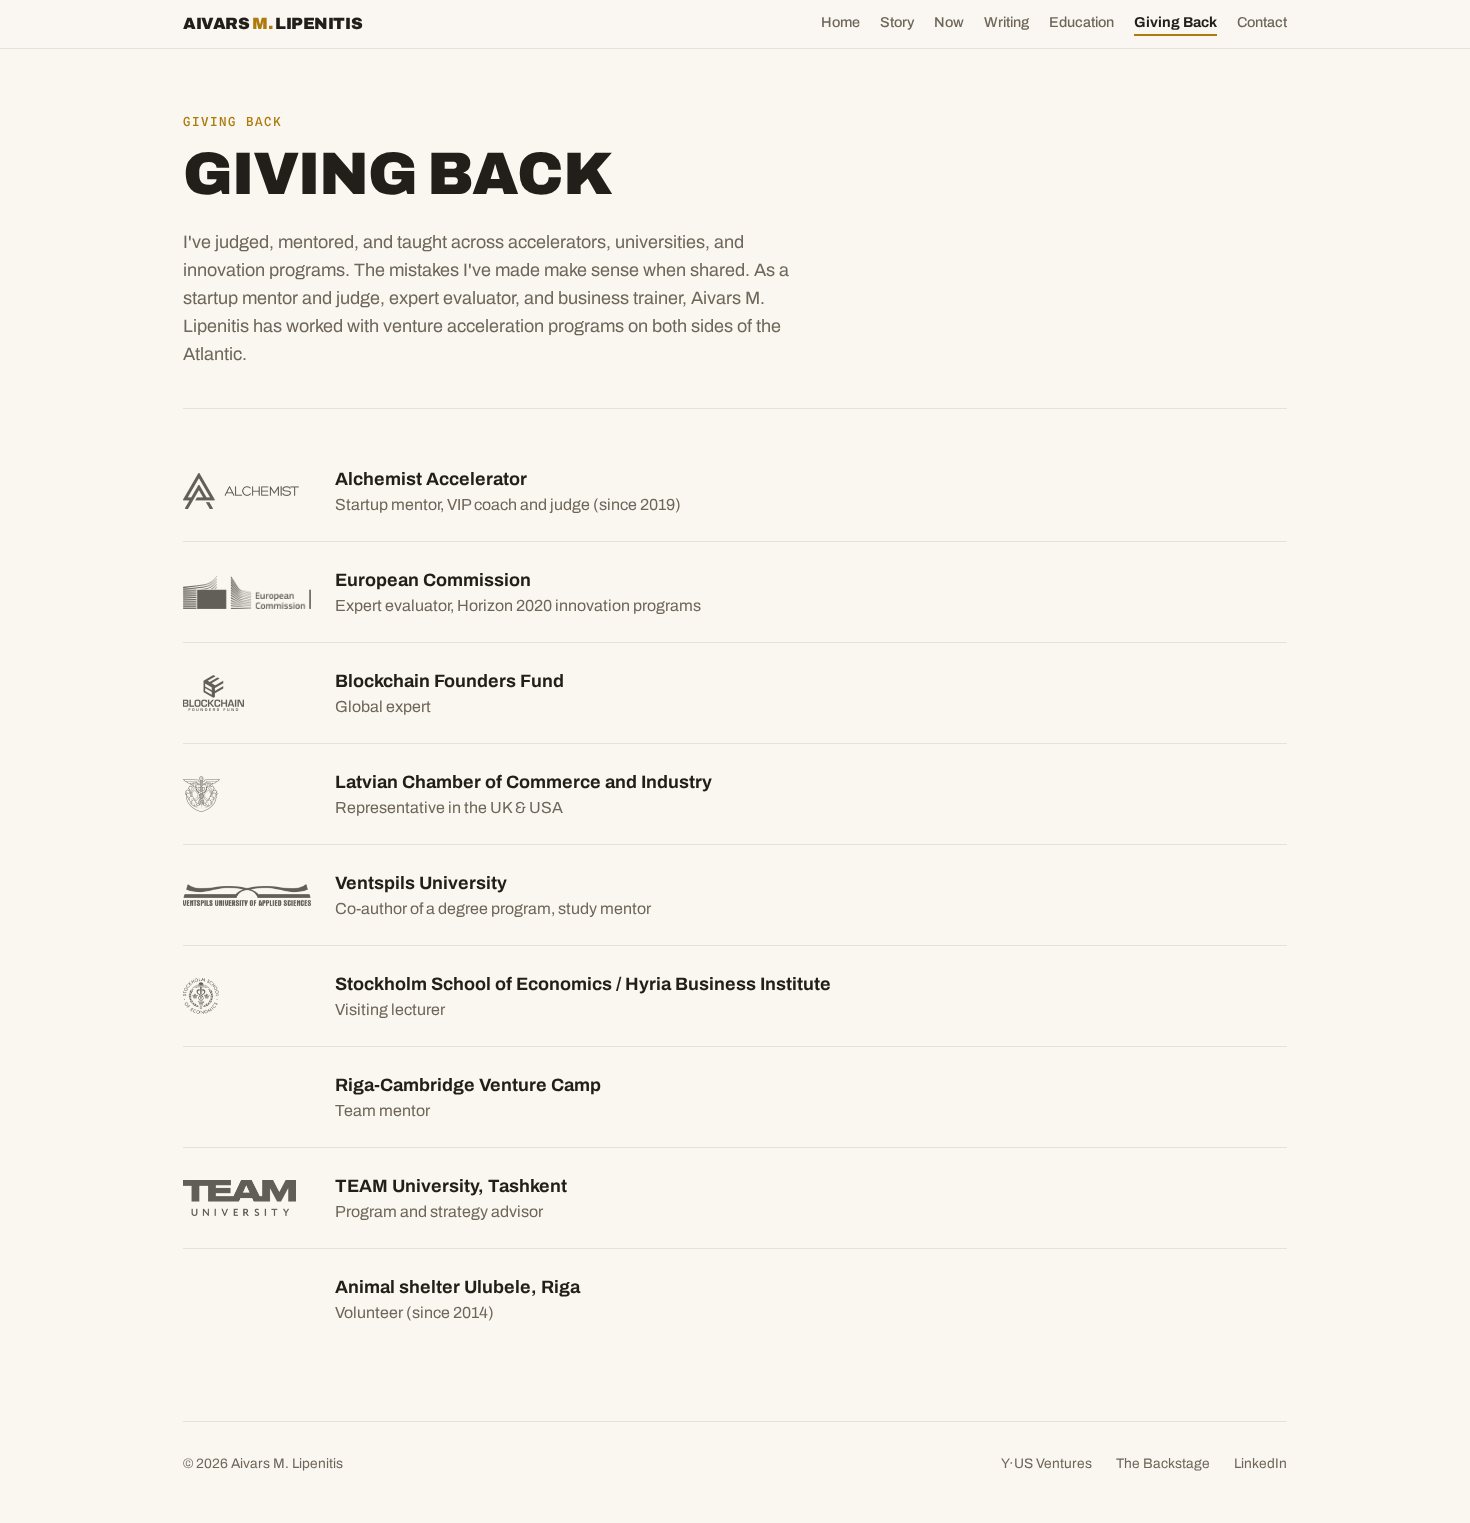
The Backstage (1163, 1463)
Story (897, 22)
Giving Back (1175, 22)
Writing (1006, 22)
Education (1081, 22)
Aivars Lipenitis (272, 23)
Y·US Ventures (1046, 1463)
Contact (1262, 22)
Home (840, 22)
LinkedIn (1260, 1463)
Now (949, 22)
